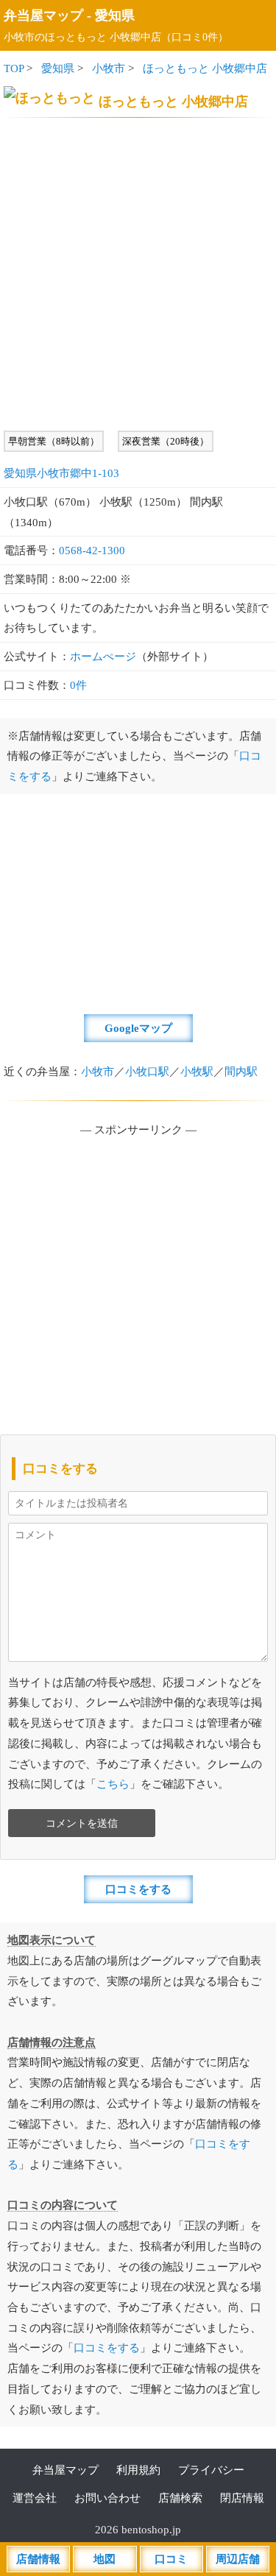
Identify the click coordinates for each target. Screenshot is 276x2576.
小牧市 (109, 68)
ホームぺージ (103, 656)
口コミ (171, 2559)
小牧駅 (197, 1071)
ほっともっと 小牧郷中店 (205, 68)
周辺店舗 (238, 2559)
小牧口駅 (147, 1071)
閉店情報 (242, 2498)
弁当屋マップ (43, 15)
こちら (113, 1784)
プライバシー (211, 2470)
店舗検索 (180, 2498)
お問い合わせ (107, 2498)
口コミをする (138, 1889)
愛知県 (115, 15)
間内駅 (241, 1071)
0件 (78, 685)
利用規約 (138, 2470)
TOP (14, 68)
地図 (105, 2559)
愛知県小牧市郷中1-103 (61, 473)
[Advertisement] (138, 274)
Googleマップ (138, 1028)
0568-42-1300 (92, 550)
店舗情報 (38, 2559)
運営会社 (35, 2498)
